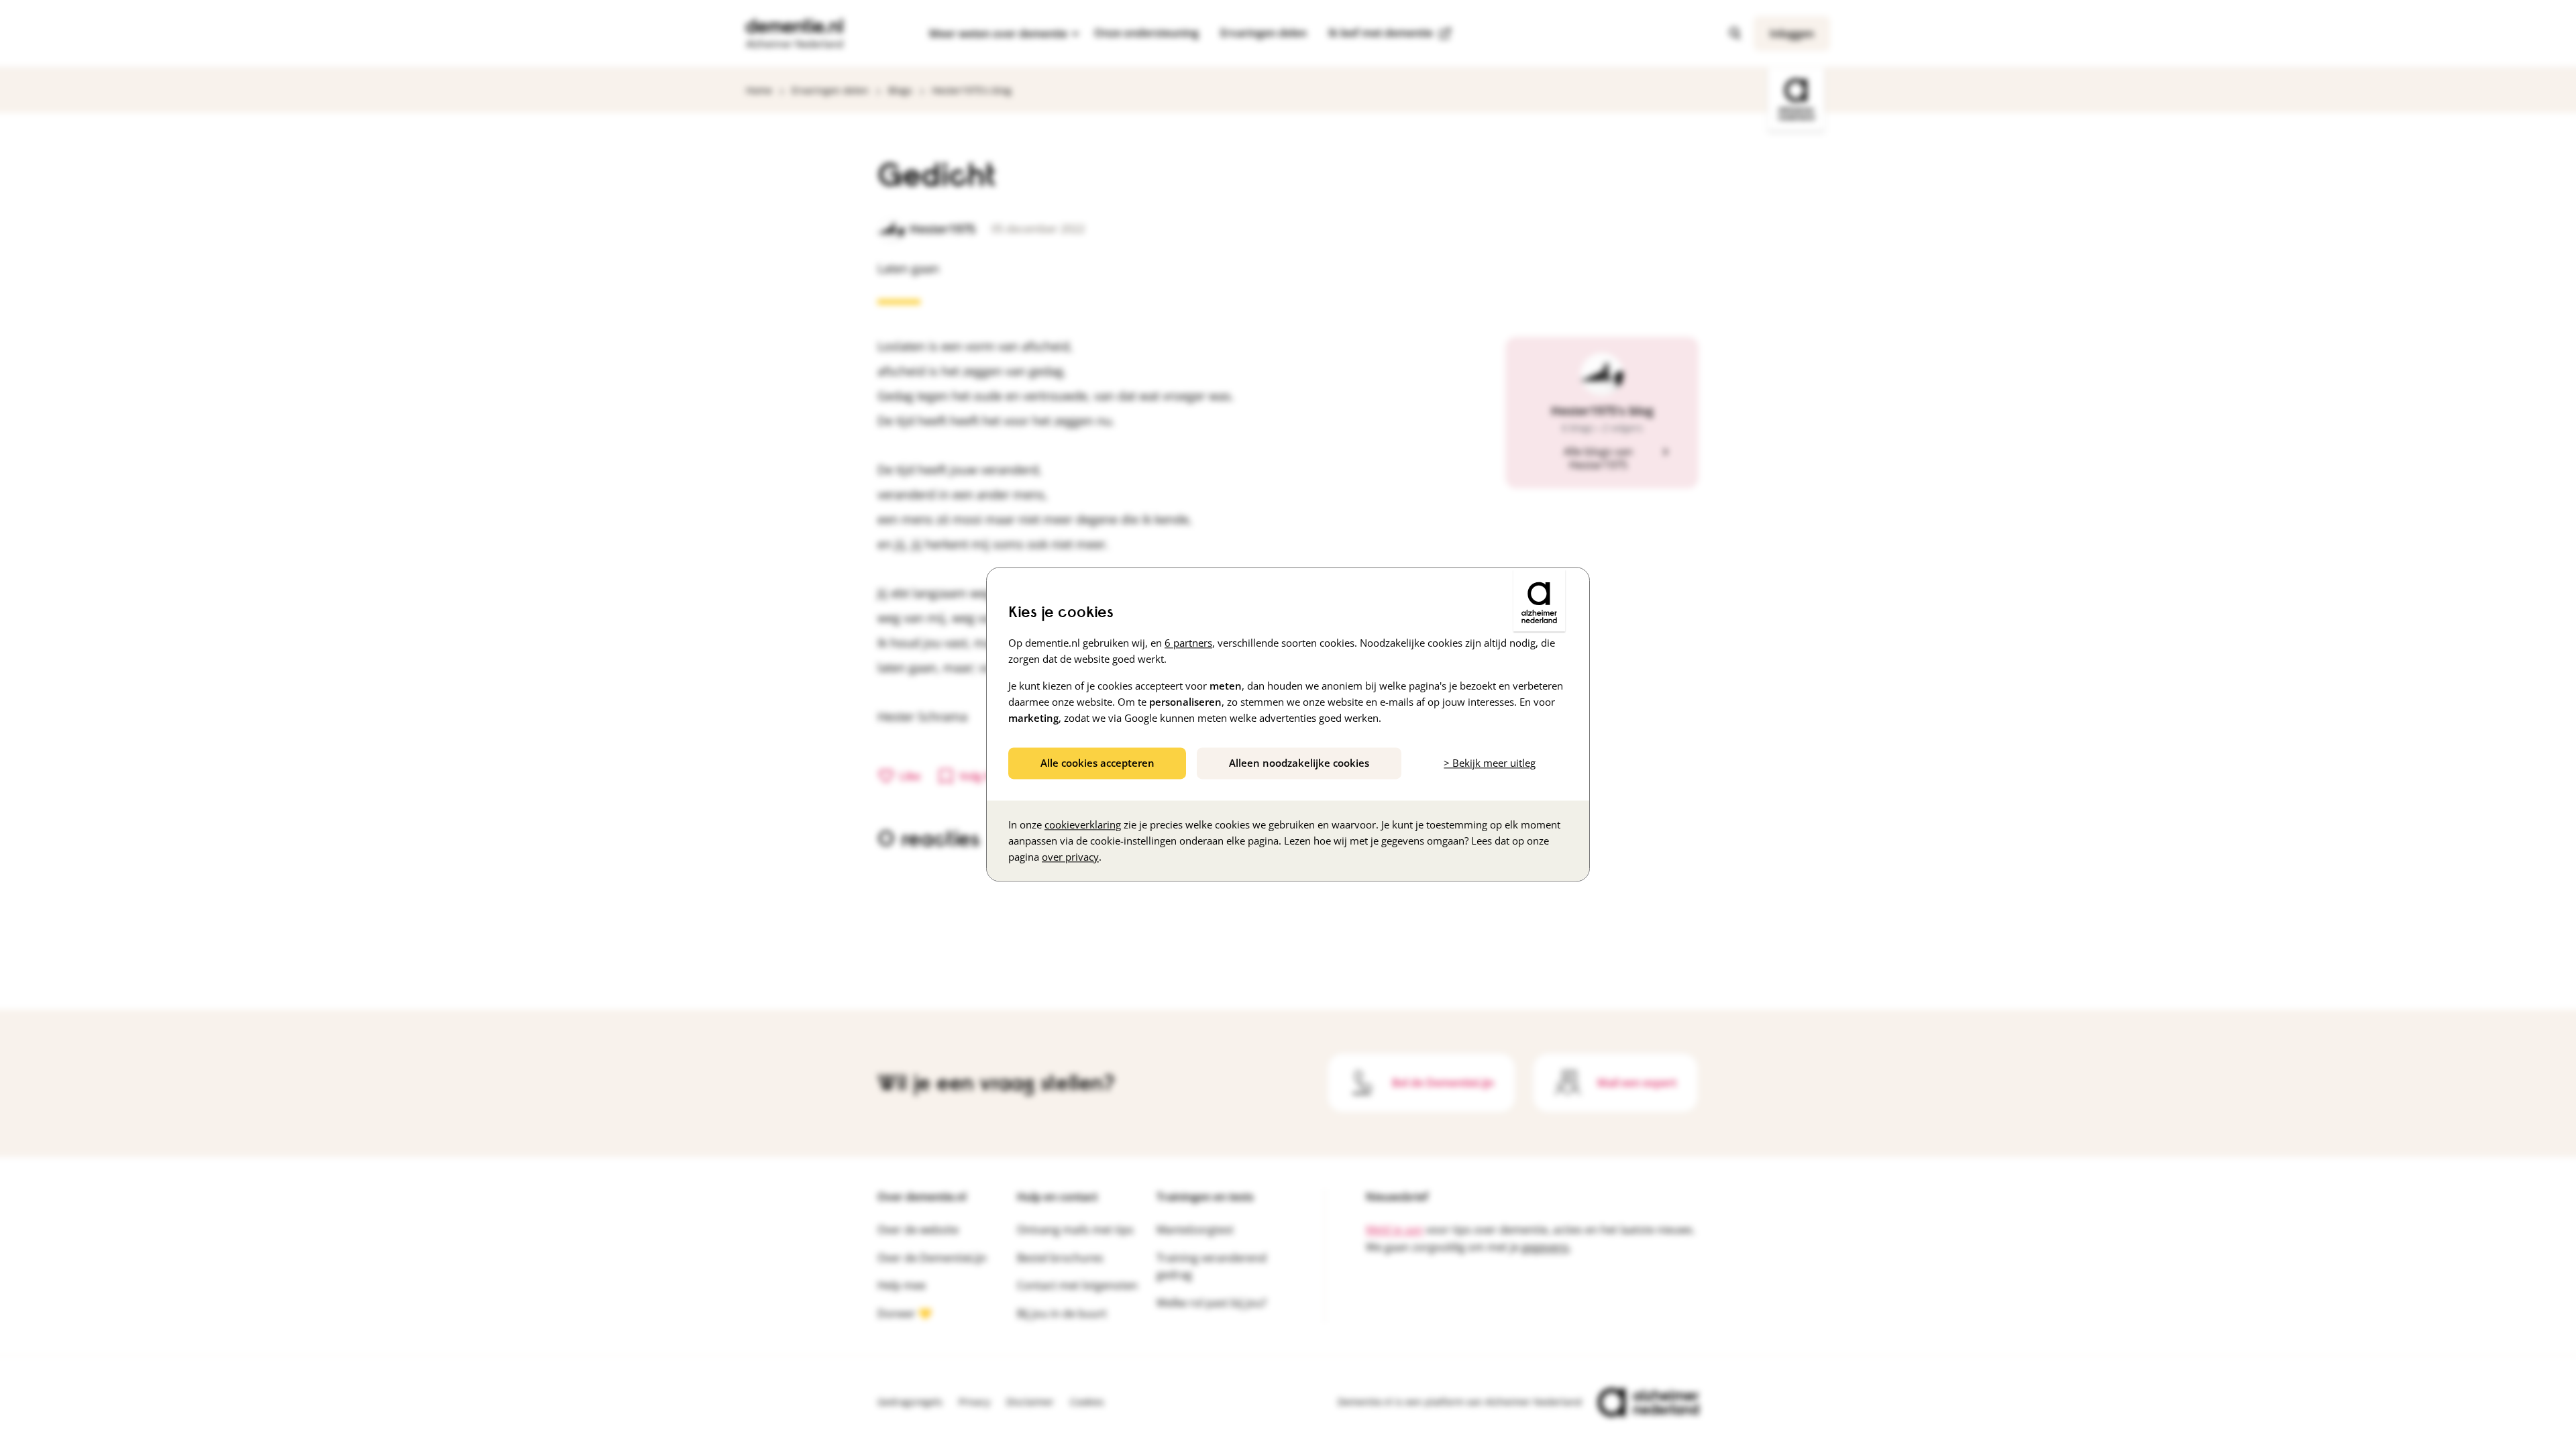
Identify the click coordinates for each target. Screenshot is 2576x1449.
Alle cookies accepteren (1097, 763)
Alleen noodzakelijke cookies (1299, 763)
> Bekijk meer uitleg (1490, 763)
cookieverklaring (1083, 825)
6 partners (1188, 643)
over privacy (1070, 857)
